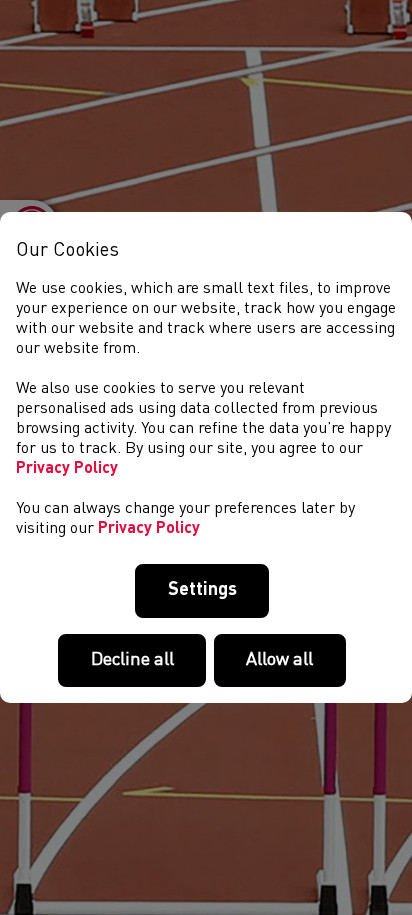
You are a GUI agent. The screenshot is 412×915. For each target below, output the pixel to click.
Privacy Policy (67, 469)
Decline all (132, 660)
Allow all (279, 660)
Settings (202, 590)
